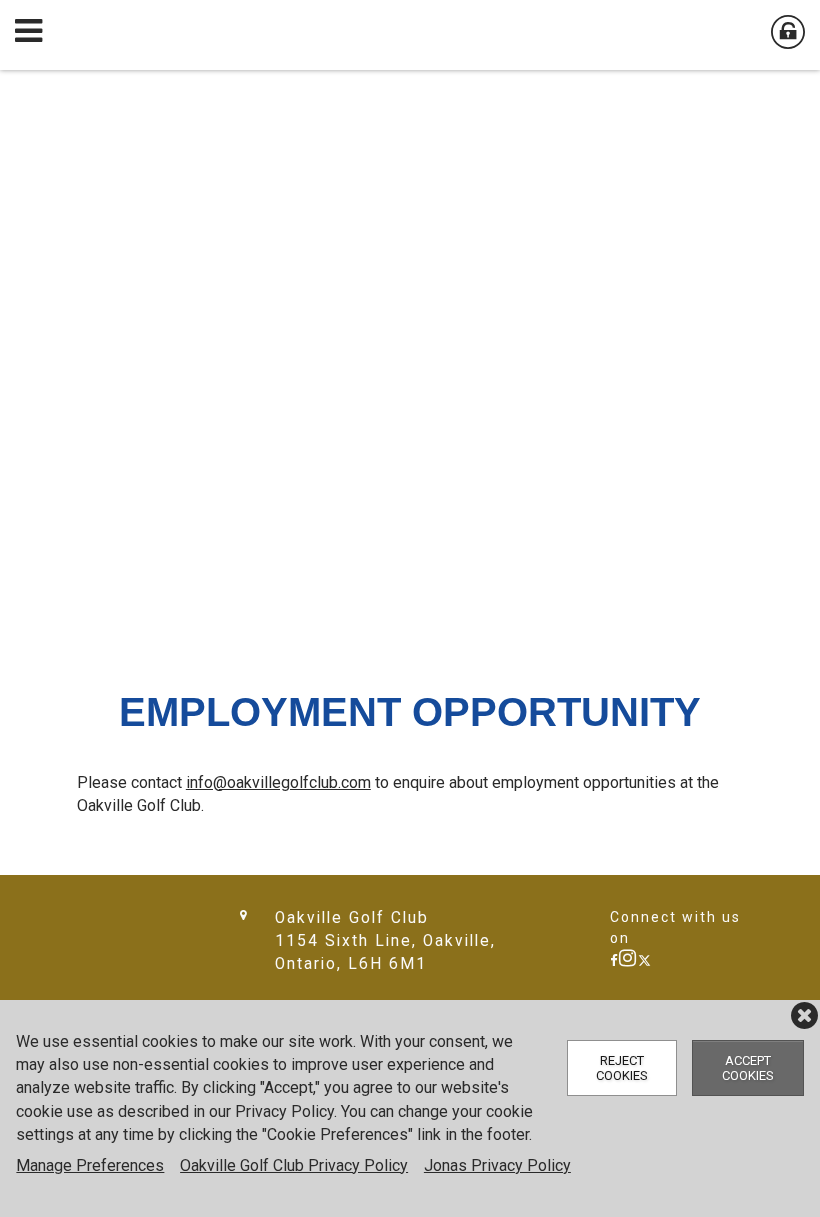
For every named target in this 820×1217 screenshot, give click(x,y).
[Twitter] (644, 960)
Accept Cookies (748, 1068)
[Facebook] (614, 960)
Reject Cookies (622, 1068)
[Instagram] (628, 960)
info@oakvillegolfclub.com (278, 782)
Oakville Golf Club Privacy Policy (294, 1165)
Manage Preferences (90, 1165)
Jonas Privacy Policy (497, 1165)
